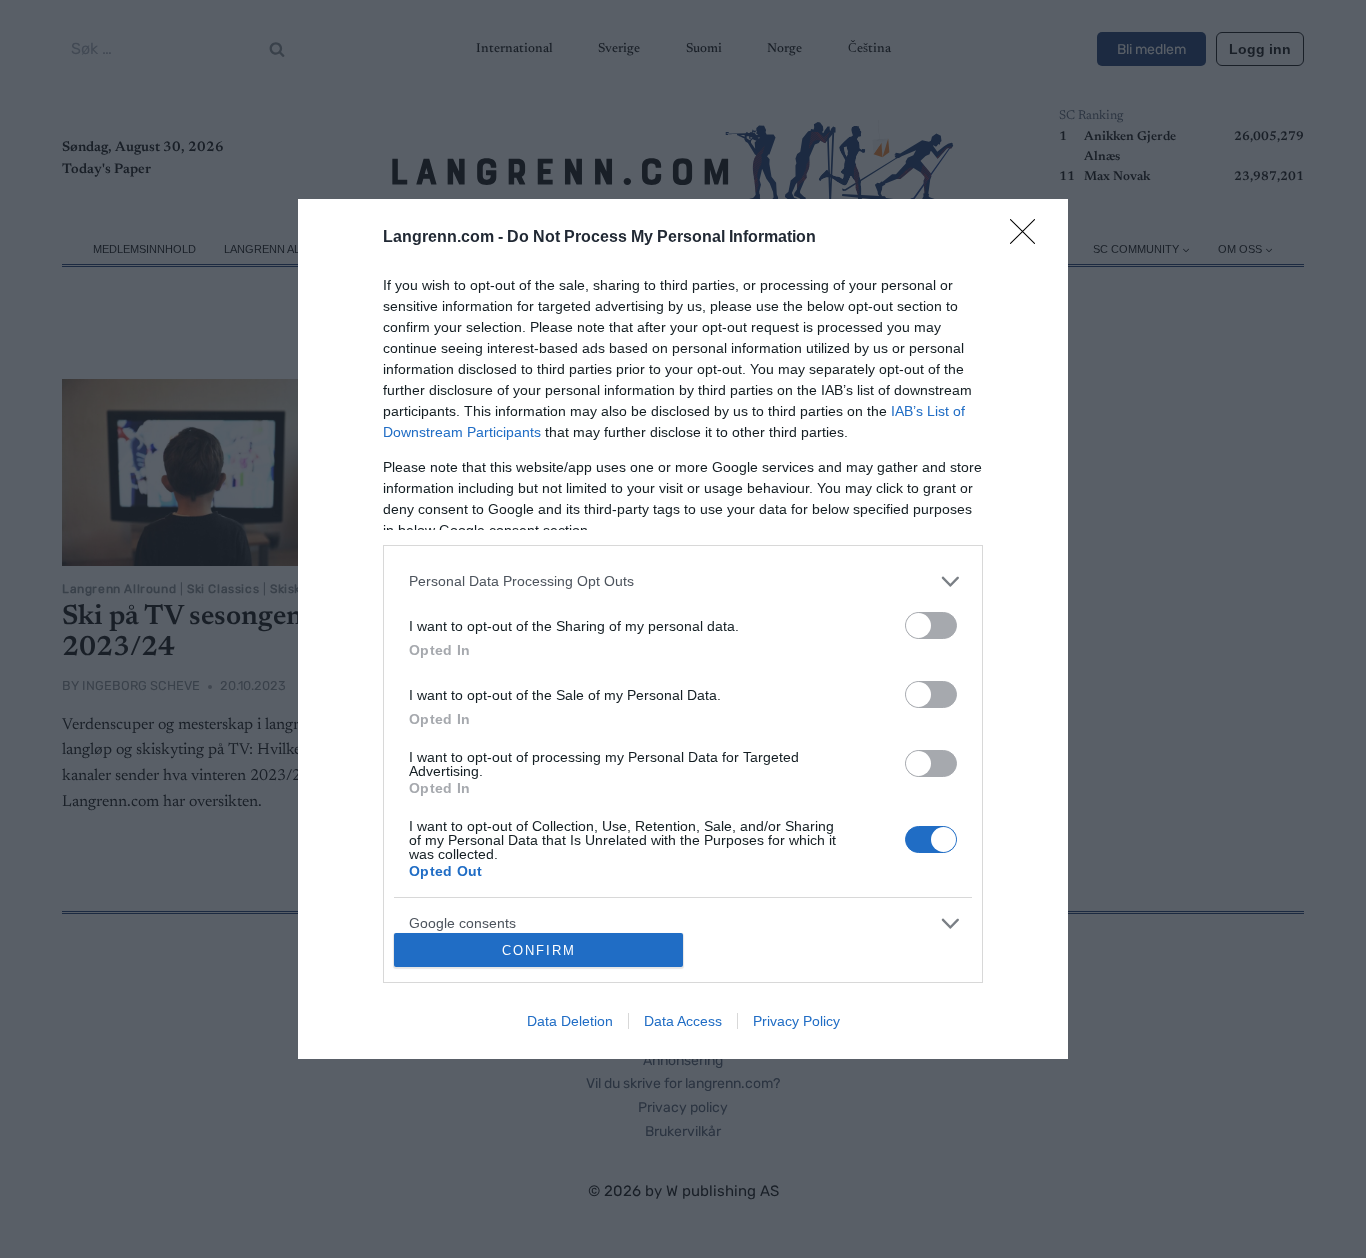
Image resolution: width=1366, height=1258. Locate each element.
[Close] (1029, 238)
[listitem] (683, 581)
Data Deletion (570, 1021)
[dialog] (683, 629)
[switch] (931, 625)
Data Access (683, 1021)
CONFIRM (539, 950)
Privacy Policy (796, 1021)
